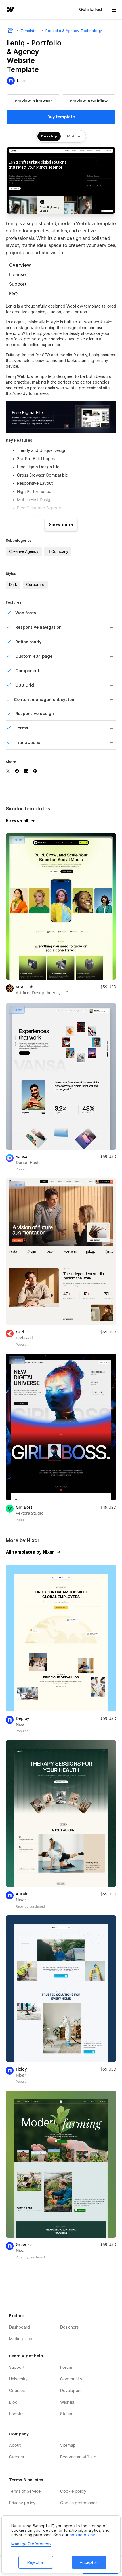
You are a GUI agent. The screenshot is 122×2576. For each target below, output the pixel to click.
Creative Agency (24, 551)
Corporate (35, 585)
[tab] (61, 265)
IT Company (58, 551)
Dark (13, 585)
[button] (114, 9)
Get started (91, 9)
